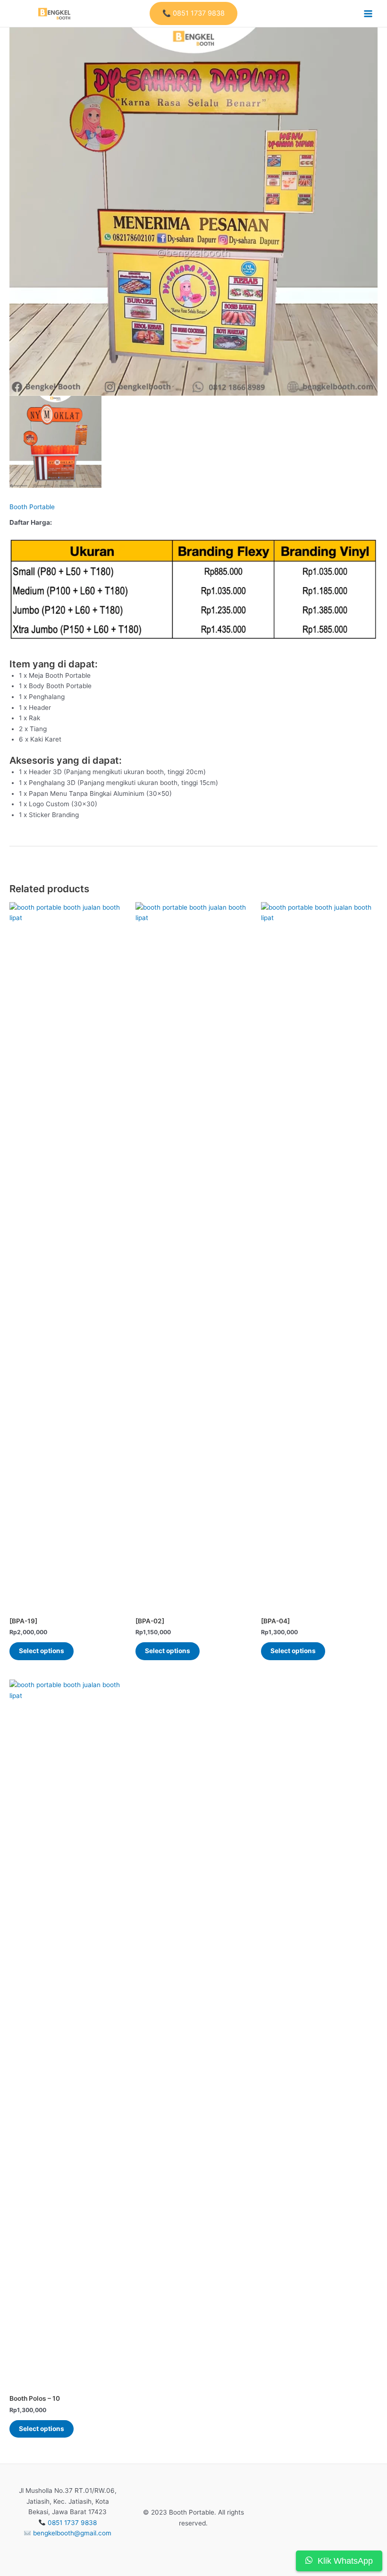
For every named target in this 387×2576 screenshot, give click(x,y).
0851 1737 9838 (72, 2523)
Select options (42, 1651)
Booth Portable (32, 507)
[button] (193, 13)
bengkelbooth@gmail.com (72, 2533)
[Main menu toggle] (368, 13)
